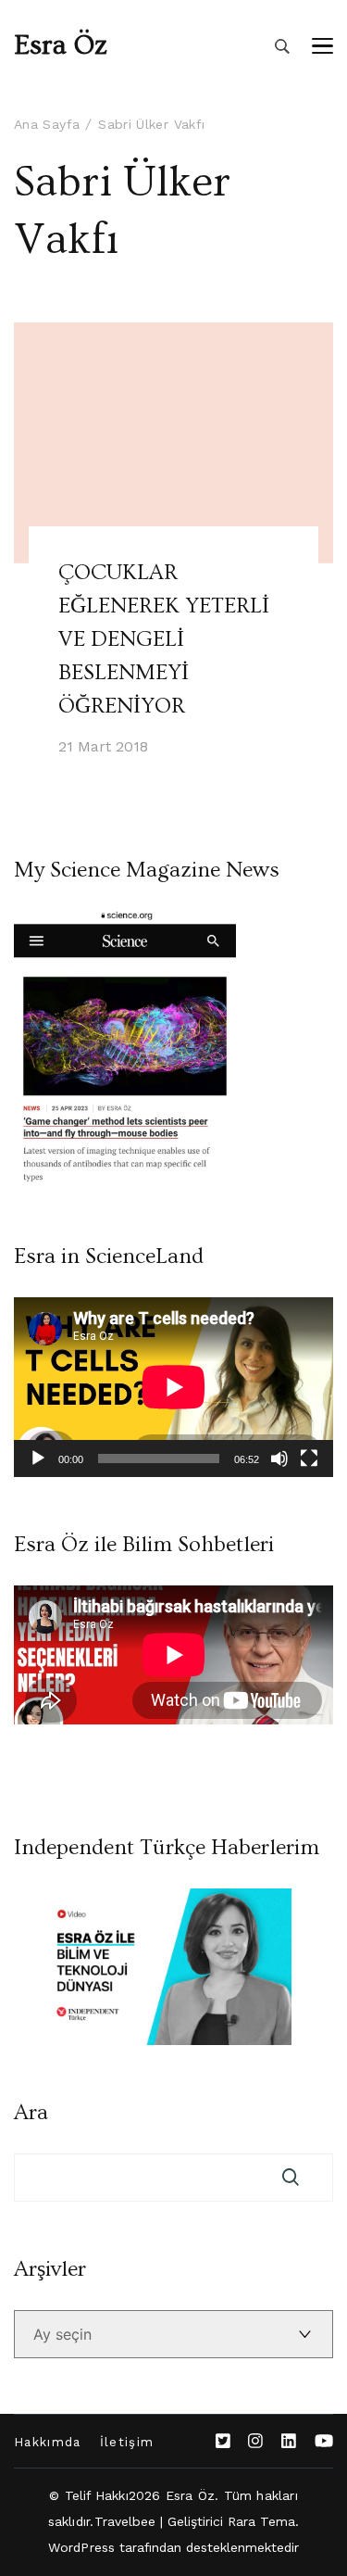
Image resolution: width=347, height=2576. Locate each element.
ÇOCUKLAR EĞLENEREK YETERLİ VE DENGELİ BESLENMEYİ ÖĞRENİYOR (164, 639)
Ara (31, 2113)
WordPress (82, 2547)
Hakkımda (48, 2442)
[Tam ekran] (309, 1458)
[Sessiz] (279, 1458)
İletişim (127, 2442)
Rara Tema (262, 2521)
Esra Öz (61, 45)
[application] (173, 1387)
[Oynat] (38, 1458)
